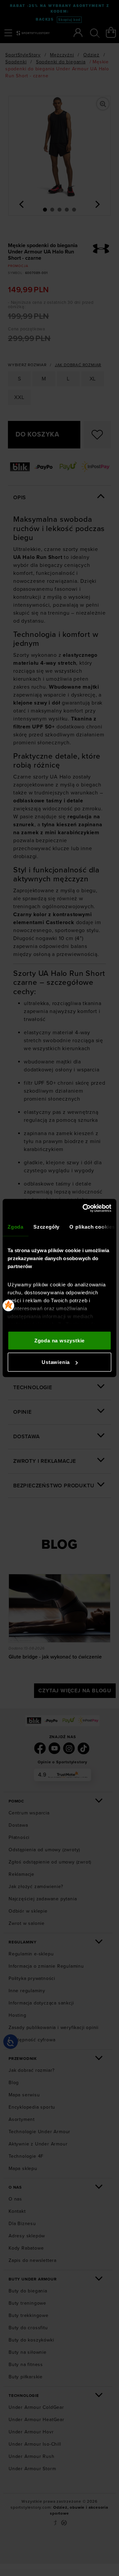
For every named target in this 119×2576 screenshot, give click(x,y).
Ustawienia (56, 1362)
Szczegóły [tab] (46, 1226)
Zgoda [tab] (16, 1226)
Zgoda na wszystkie (59, 1340)
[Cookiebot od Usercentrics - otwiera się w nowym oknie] (84, 1208)
